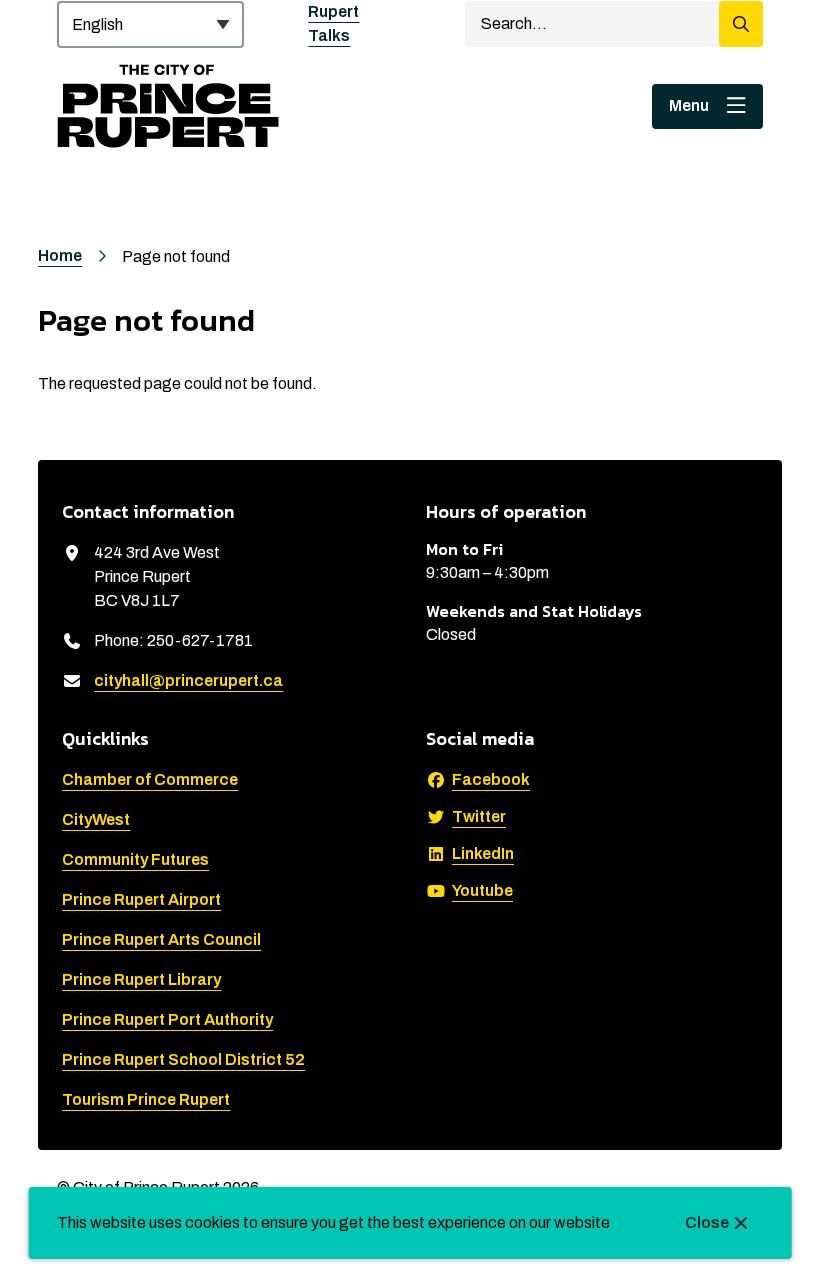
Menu (689, 105)
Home (60, 255)
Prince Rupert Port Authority (167, 1019)
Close (707, 1222)
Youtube (482, 890)
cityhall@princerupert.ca (188, 680)
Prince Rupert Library (141, 979)
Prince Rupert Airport (141, 899)
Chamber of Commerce (150, 779)
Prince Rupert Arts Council (161, 939)
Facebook (491, 779)
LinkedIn (483, 853)
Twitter (479, 816)
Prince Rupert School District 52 (183, 1059)
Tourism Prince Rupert (146, 1099)
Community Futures (135, 859)
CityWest (96, 819)
